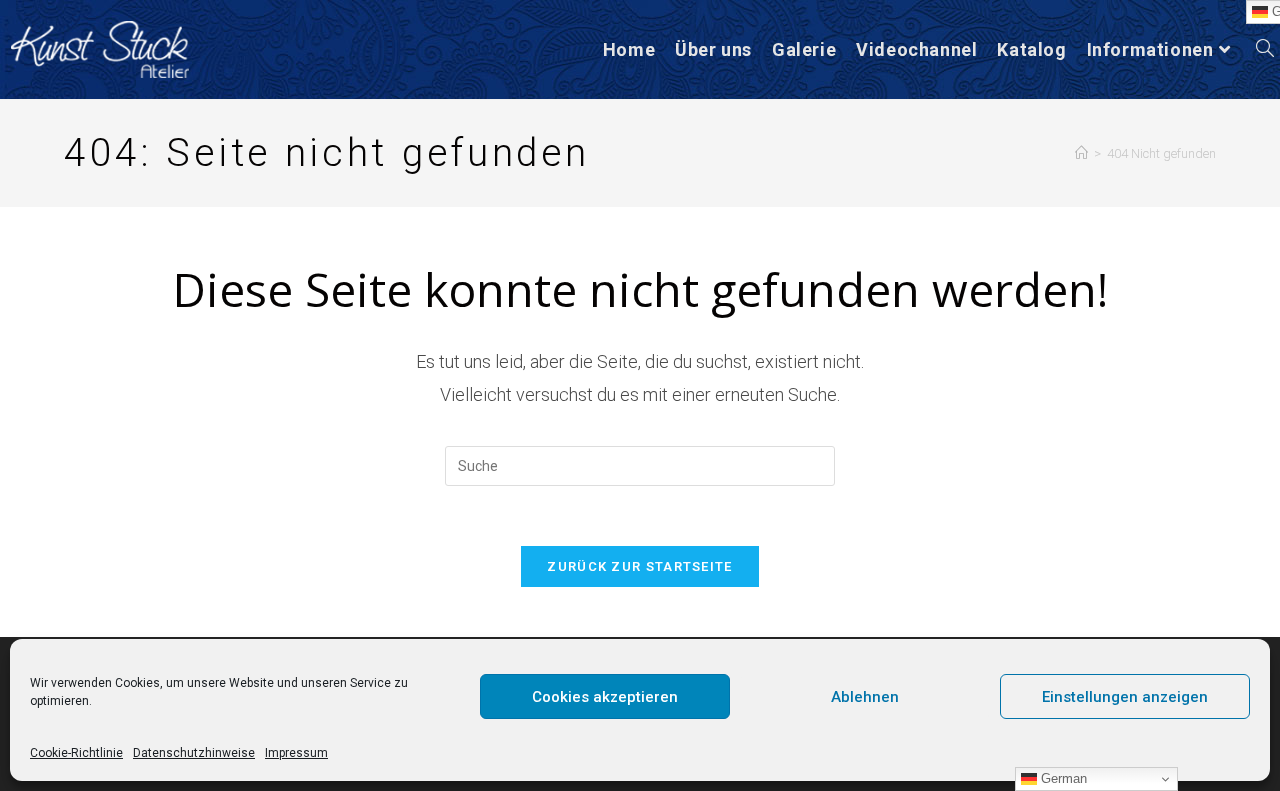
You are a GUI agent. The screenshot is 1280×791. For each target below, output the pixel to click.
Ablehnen (865, 697)
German (1062, 778)
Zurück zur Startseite (639, 566)
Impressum (296, 753)
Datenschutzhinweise (194, 753)
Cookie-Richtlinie (76, 753)
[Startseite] (1081, 153)
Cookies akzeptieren (605, 697)
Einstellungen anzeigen (1125, 697)
